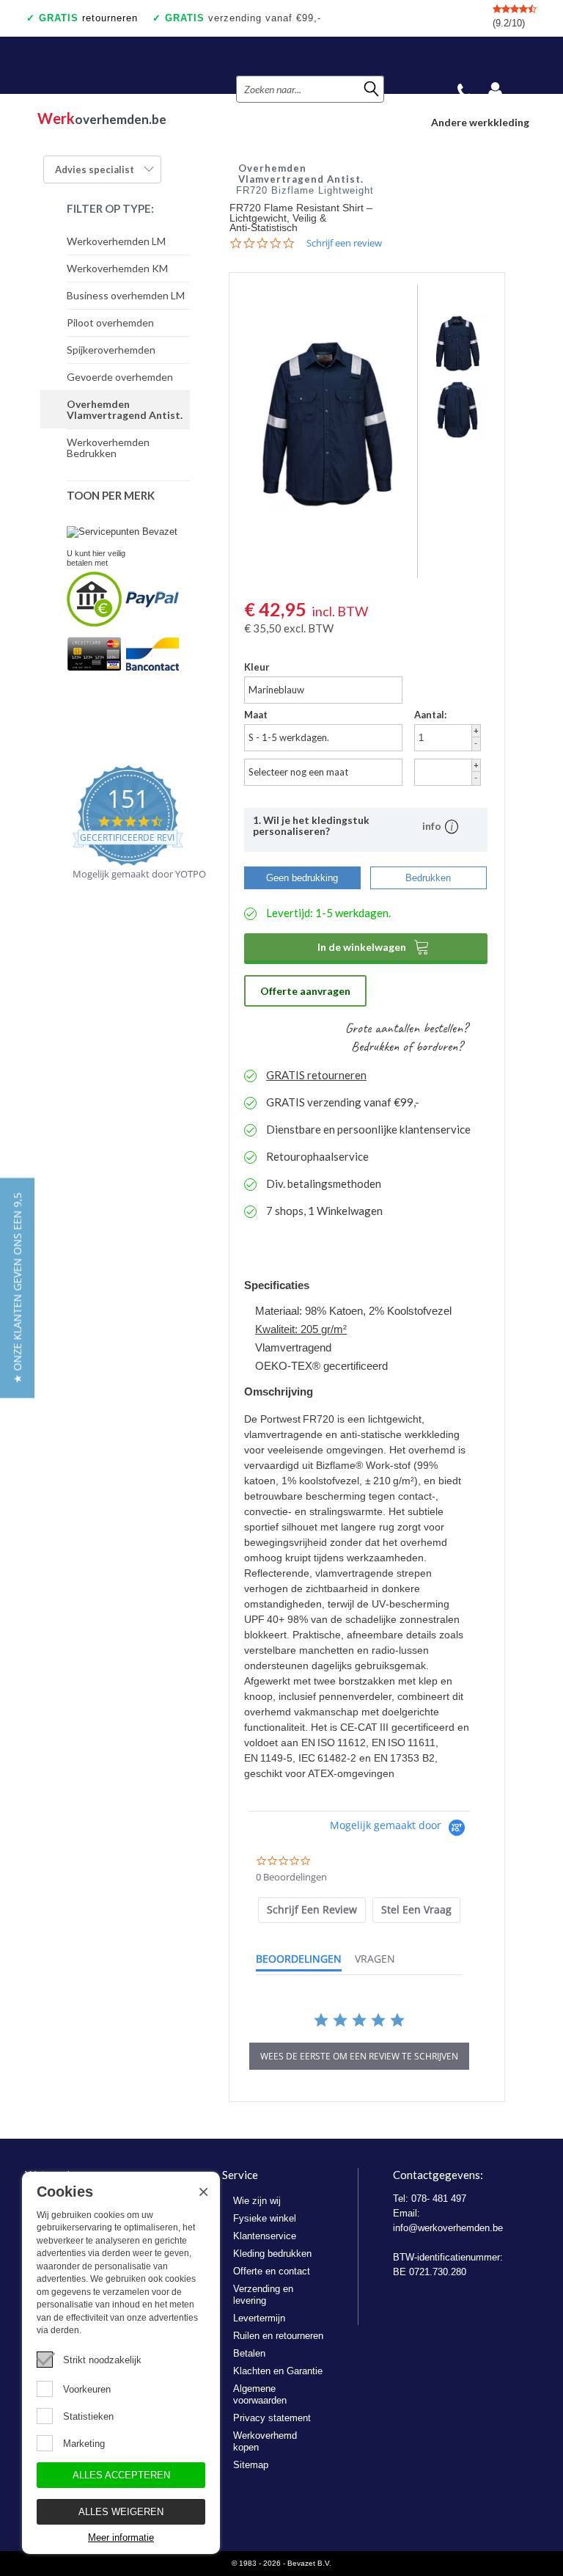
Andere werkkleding (480, 122)
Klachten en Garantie (278, 2371)
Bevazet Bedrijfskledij (113, 65)
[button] (17, 1288)
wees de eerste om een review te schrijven (359, 2056)
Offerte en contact (272, 2271)
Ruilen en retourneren (278, 2336)
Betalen (249, 2353)
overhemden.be (102, 118)
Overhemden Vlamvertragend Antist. (125, 409)
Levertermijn (259, 2318)
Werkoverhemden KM (117, 268)
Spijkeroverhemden (111, 350)
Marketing (84, 2444)
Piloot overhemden (110, 322)
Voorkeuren (87, 2389)
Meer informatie (121, 2537)
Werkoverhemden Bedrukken (108, 448)
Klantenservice (265, 2236)
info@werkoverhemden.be (448, 2228)
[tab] (312, 1910)
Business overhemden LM (126, 295)
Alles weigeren (121, 2512)
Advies (95, 169)
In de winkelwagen (374, 946)
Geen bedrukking (302, 878)
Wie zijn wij (257, 2201)
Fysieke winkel (265, 2218)
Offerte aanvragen (305, 991)
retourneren (88, 18)
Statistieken (88, 2416)
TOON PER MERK (111, 495)
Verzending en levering (263, 2295)
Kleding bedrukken (272, 2254)
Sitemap (251, 2465)
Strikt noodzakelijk (102, 2360)
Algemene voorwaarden (260, 2394)
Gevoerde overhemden (120, 377)
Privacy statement (272, 2418)
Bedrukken (428, 878)
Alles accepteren (121, 2475)
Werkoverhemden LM (116, 241)
